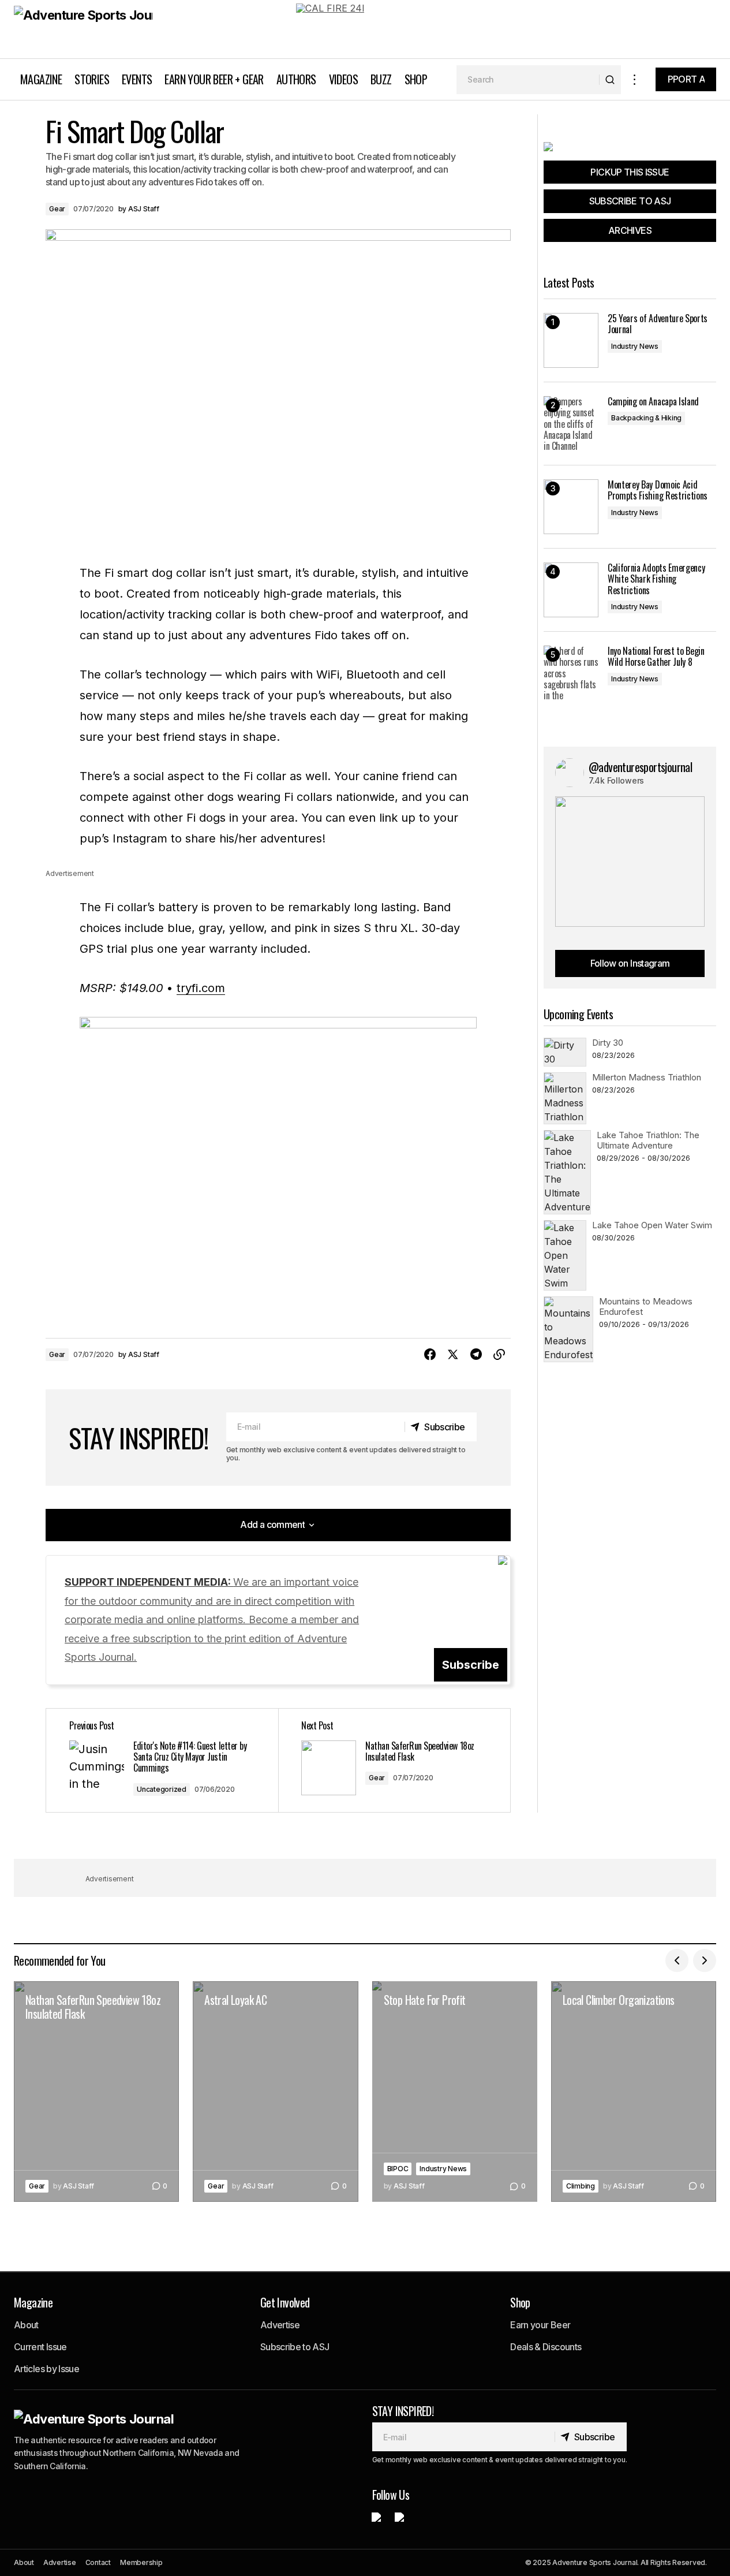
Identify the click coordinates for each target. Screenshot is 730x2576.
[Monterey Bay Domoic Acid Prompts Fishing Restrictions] (571, 507)
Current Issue (40, 2347)
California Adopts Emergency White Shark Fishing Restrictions (656, 579)
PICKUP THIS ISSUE (630, 172)
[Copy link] (499, 1355)
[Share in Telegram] (476, 1355)
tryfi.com (201, 988)
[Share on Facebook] (430, 1355)
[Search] (610, 80)
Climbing (581, 2186)
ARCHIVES (630, 230)
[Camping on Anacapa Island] (571, 424)
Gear (57, 209)
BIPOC (398, 2169)
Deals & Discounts (546, 2347)
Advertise (280, 2325)
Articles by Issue (46, 2369)
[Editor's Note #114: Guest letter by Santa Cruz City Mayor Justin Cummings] (162, 1760)
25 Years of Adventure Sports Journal (658, 324)
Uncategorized (162, 1789)
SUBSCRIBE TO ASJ (630, 201)
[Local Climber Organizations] (634, 2092)
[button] (635, 79)
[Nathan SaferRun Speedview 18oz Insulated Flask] (394, 1760)
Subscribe (471, 1665)
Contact (98, 2562)
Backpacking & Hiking (646, 418)
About (26, 2325)
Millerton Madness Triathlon (647, 1077)
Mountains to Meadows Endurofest (646, 1306)
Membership (141, 2562)
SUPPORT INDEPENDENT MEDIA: (212, 1619)
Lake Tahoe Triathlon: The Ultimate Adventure (648, 1140)
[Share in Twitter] (453, 1355)
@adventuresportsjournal (640, 767)
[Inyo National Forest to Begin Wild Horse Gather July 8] (571, 673)
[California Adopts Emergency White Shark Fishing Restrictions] (571, 590)
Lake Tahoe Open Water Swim (652, 1225)
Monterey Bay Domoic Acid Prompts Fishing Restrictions (658, 490)
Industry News (635, 346)
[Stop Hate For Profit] (455, 2092)
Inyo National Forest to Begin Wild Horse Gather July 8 (656, 657)
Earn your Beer (540, 2325)
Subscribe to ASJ (295, 2347)
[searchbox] (528, 80)
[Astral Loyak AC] (275, 2092)
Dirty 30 (608, 1043)
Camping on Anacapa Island (653, 402)
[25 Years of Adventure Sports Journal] (571, 340)
